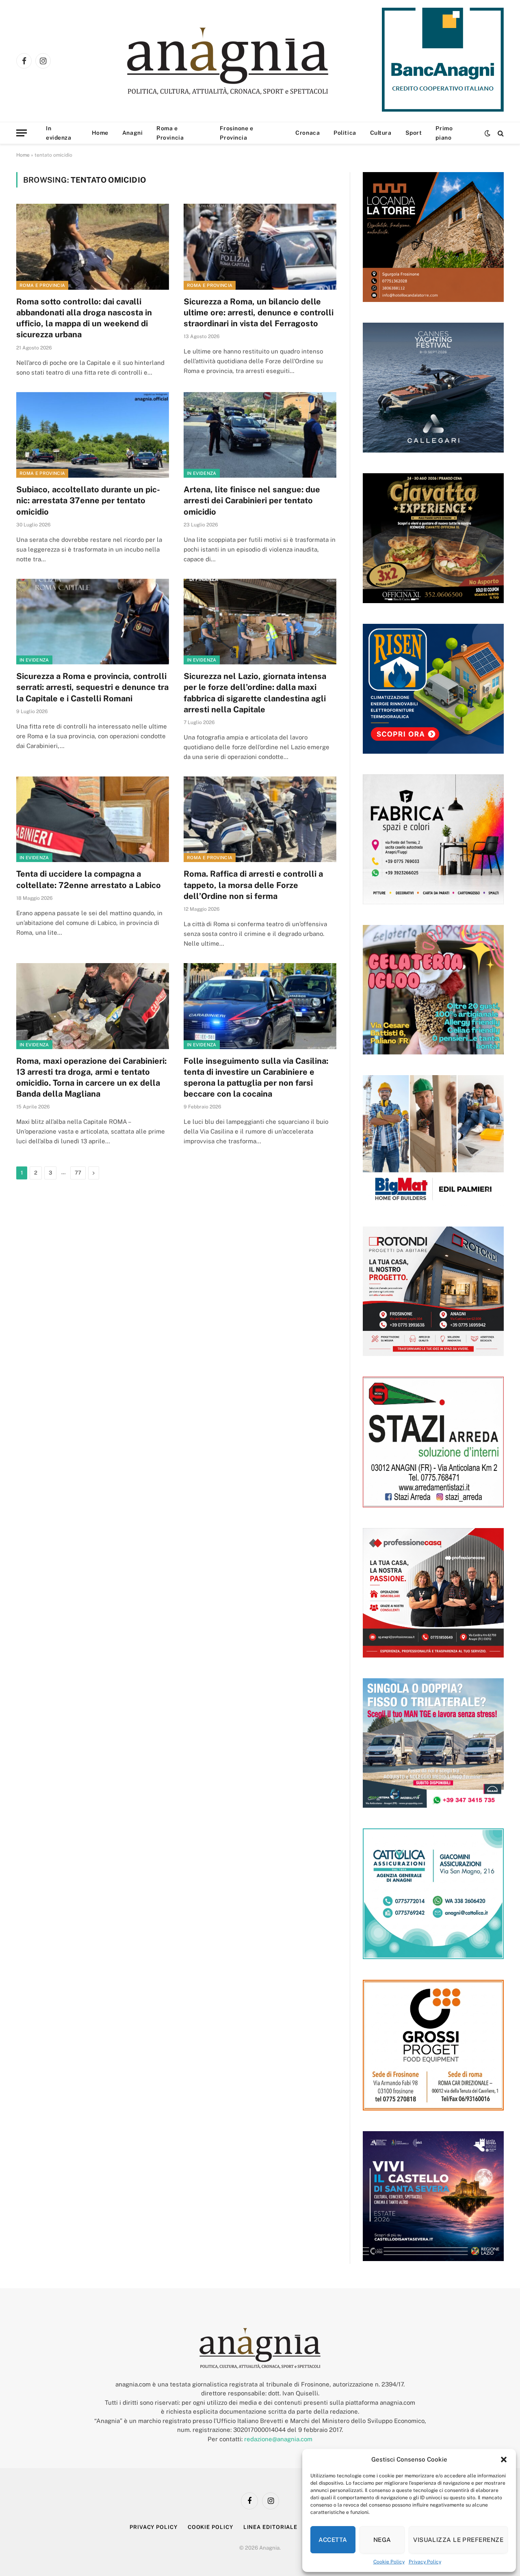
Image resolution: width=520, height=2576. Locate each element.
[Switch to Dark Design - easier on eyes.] (487, 133)
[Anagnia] (251, 61)
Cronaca (308, 133)
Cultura (381, 133)
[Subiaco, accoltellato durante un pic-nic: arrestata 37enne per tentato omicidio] (93, 435)
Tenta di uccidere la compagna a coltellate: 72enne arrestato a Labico (89, 879)
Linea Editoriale (271, 2527)
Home (100, 133)
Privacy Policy (425, 2562)
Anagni (132, 133)
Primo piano (444, 133)
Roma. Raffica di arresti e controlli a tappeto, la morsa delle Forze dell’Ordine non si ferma (253, 885)
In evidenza (58, 133)
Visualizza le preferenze (458, 2540)
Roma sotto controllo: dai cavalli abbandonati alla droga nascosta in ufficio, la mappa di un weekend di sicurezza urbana (84, 318)
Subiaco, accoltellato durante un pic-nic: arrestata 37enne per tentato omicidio (88, 500)
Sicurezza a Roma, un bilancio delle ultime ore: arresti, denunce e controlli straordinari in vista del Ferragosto (259, 313)
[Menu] (22, 133)
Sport (414, 133)
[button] (504, 2460)
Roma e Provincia (170, 133)
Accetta (333, 2540)
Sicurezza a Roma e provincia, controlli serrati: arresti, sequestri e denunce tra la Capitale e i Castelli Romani (92, 687)
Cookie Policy (389, 2562)
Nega (382, 2540)
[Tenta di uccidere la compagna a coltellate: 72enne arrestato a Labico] (93, 819)
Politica (345, 133)
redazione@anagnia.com (278, 2439)
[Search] (500, 133)
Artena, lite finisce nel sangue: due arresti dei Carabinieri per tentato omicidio (252, 500)
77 (78, 1173)
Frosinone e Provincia (236, 133)
